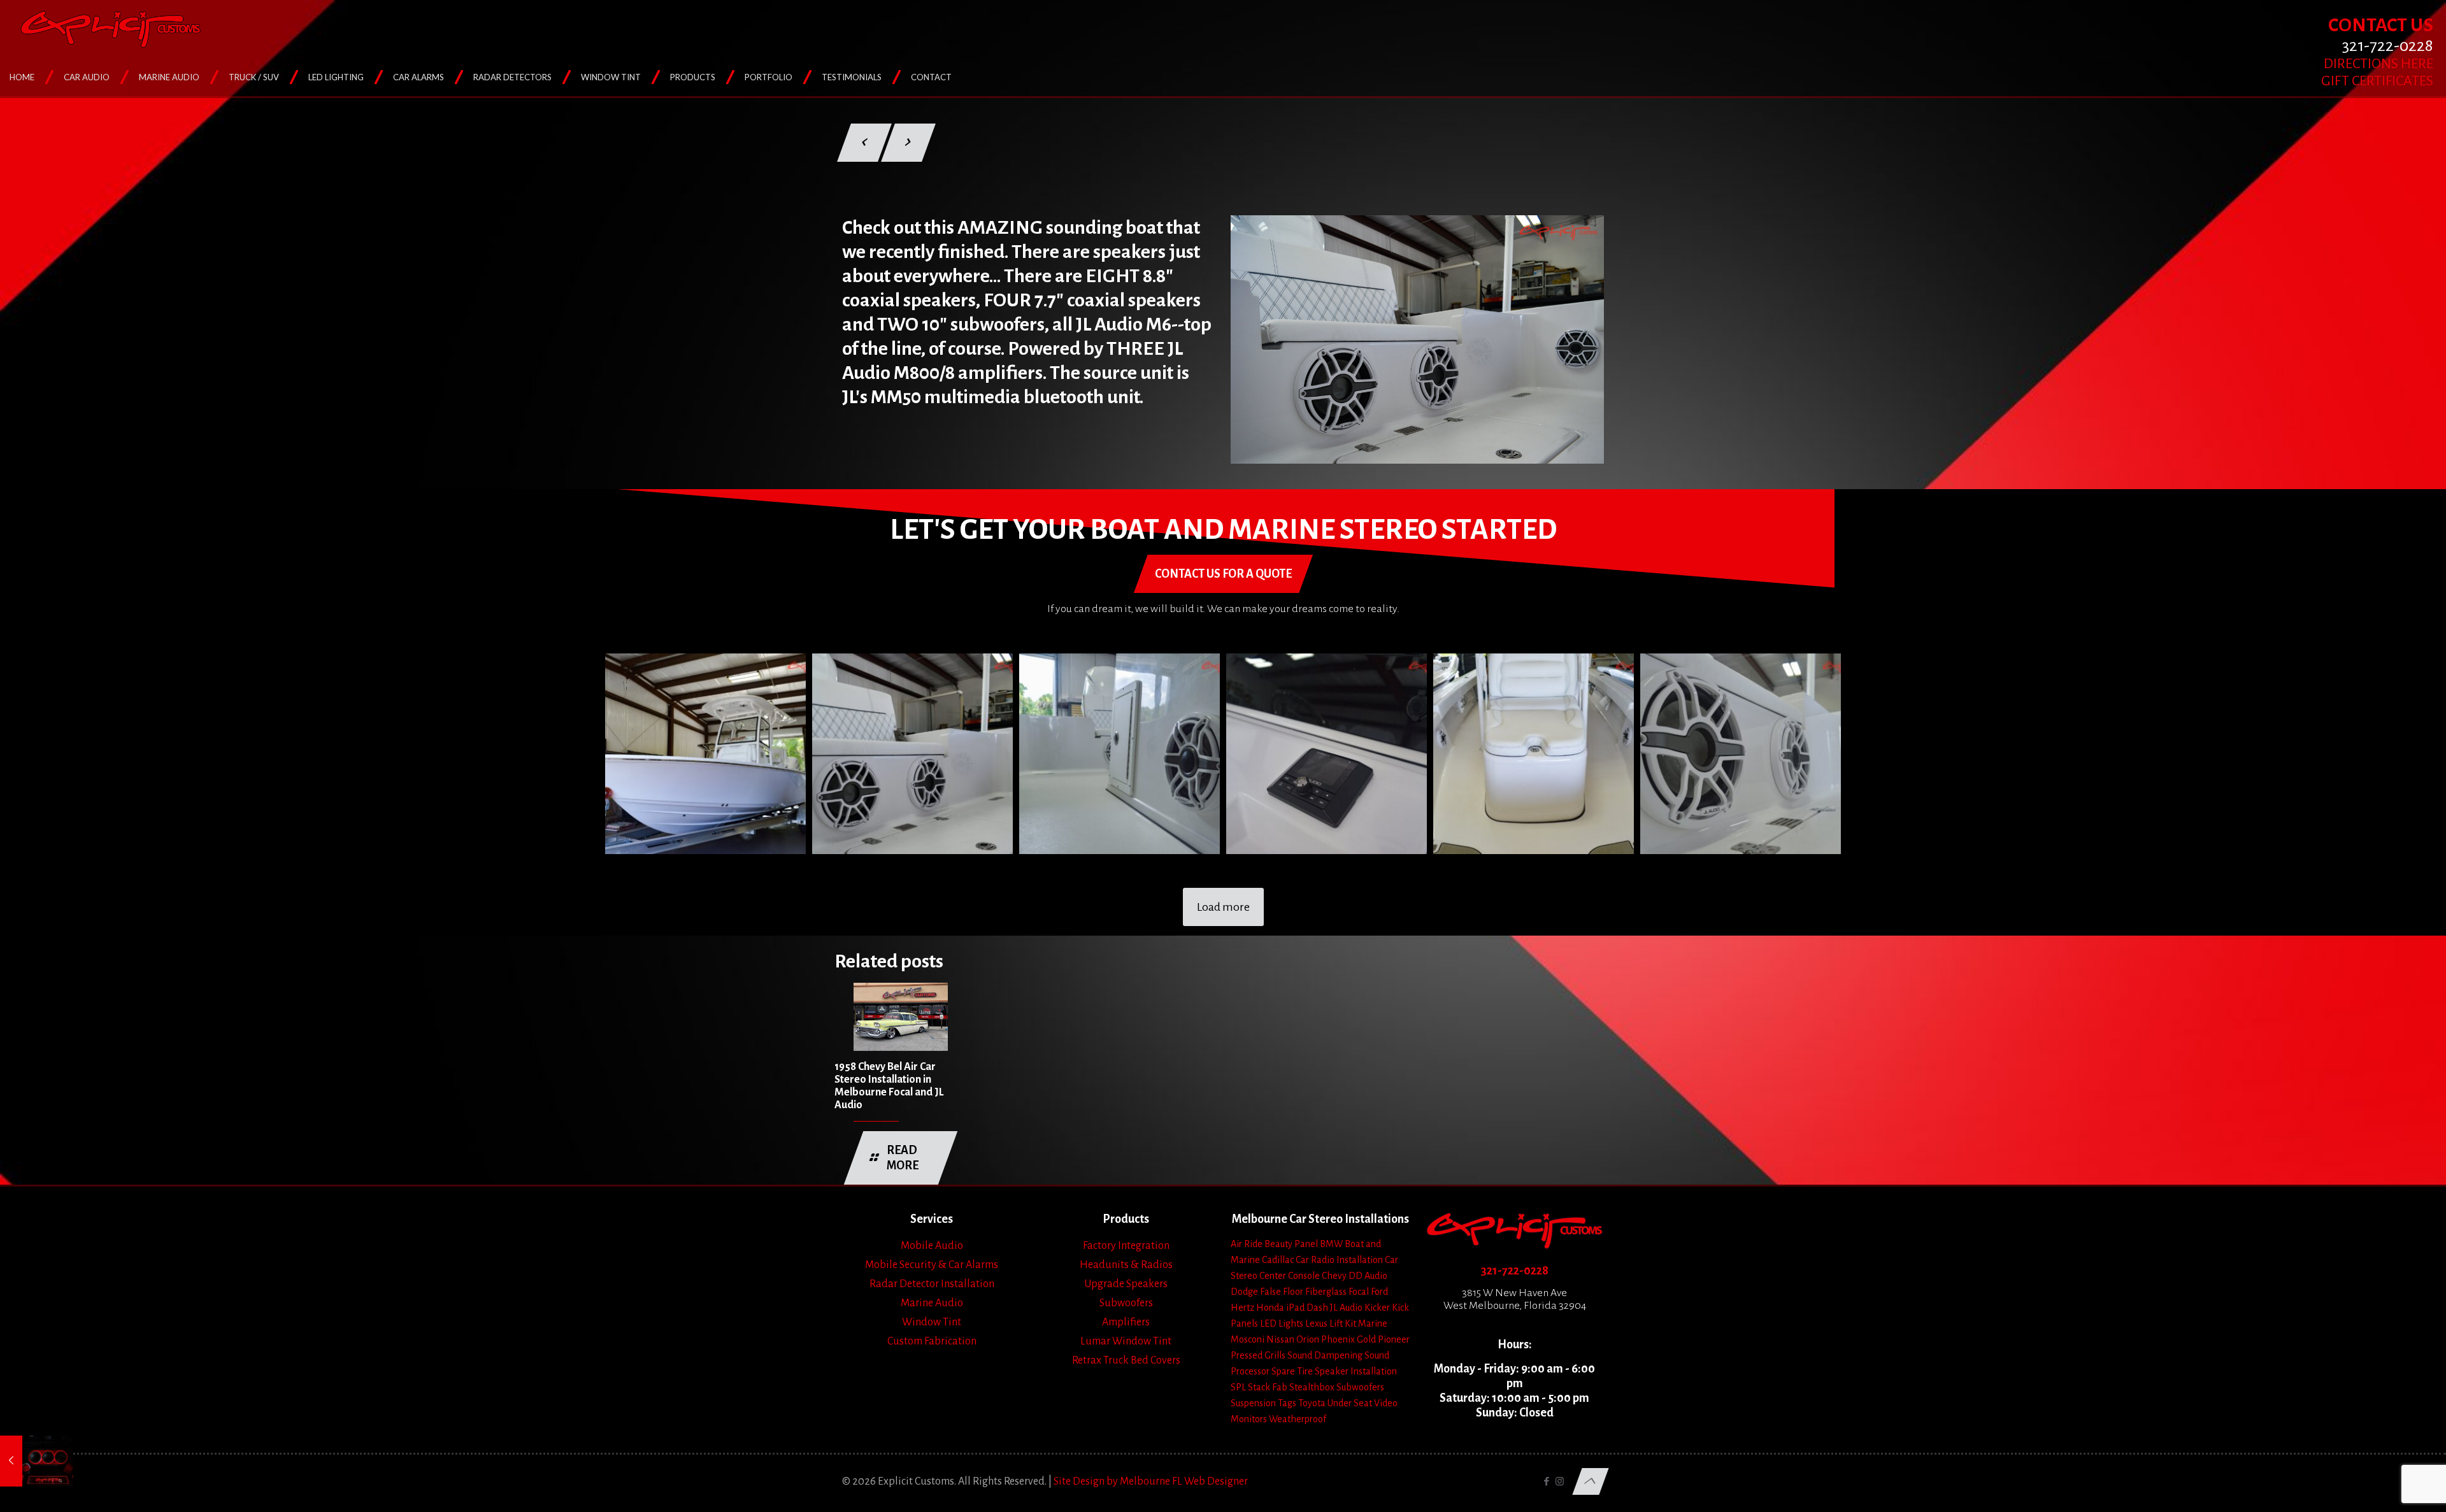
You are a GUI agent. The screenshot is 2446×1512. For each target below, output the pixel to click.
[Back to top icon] (1590, 1481)
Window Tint (932, 1322)
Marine (1373, 1323)
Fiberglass (1326, 1292)
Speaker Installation (1356, 1371)
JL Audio (1346, 1308)
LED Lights (1282, 1323)
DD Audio (1368, 1276)
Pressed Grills (1258, 1355)
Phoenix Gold (1348, 1339)
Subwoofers (1126, 1303)
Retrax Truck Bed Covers (1126, 1360)
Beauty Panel (1291, 1244)
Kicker (1377, 1308)
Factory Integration (1126, 1246)
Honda (1270, 1308)
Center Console (1290, 1276)
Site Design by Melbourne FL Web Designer (1151, 1481)
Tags (1287, 1403)
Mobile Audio (932, 1246)
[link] (1417, 339)
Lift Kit (1343, 1323)
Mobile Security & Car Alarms (932, 1265)
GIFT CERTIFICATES (2377, 81)
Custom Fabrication (932, 1341)
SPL (1238, 1387)
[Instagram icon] (1560, 1482)
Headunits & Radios (1126, 1265)
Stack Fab (1268, 1387)
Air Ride (1247, 1244)
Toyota (1312, 1403)
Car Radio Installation (1339, 1260)
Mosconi (1248, 1339)
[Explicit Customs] (111, 29)
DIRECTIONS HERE (2378, 64)
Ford (1379, 1292)
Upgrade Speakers (1126, 1284)
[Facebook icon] (1546, 1482)
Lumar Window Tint (1126, 1341)
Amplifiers (1126, 1322)
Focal (1359, 1292)
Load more (1223, 907)
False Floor (1282, 1292)
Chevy (1334, 1276)
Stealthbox (1312, 1387)
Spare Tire (1292, 1371)
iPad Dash (1307, 1308)
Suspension (1253, 1403)
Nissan (1280, 1339)
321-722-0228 (1515, 1271)
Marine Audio (932, 1303)
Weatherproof (1298, 1419)
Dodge (1244, 1292)
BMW (1331, 1244)
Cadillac (1278, 1260)
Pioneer (1394, 1339)
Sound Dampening (1325, 1355)
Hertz (1242, 1308)
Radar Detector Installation (932, 1284)
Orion (1308, 1339)
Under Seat (1350, 1403)
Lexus (1316, 1323)
